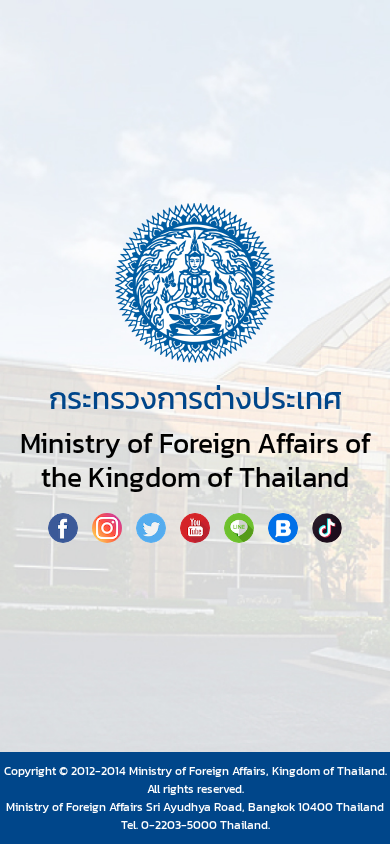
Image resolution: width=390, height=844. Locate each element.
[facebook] (65, 537)
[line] (241, 537)
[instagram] (109, 537)
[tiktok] (327, 537)
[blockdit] (285, 537)
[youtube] (197, 537)
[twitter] (153, 537)
